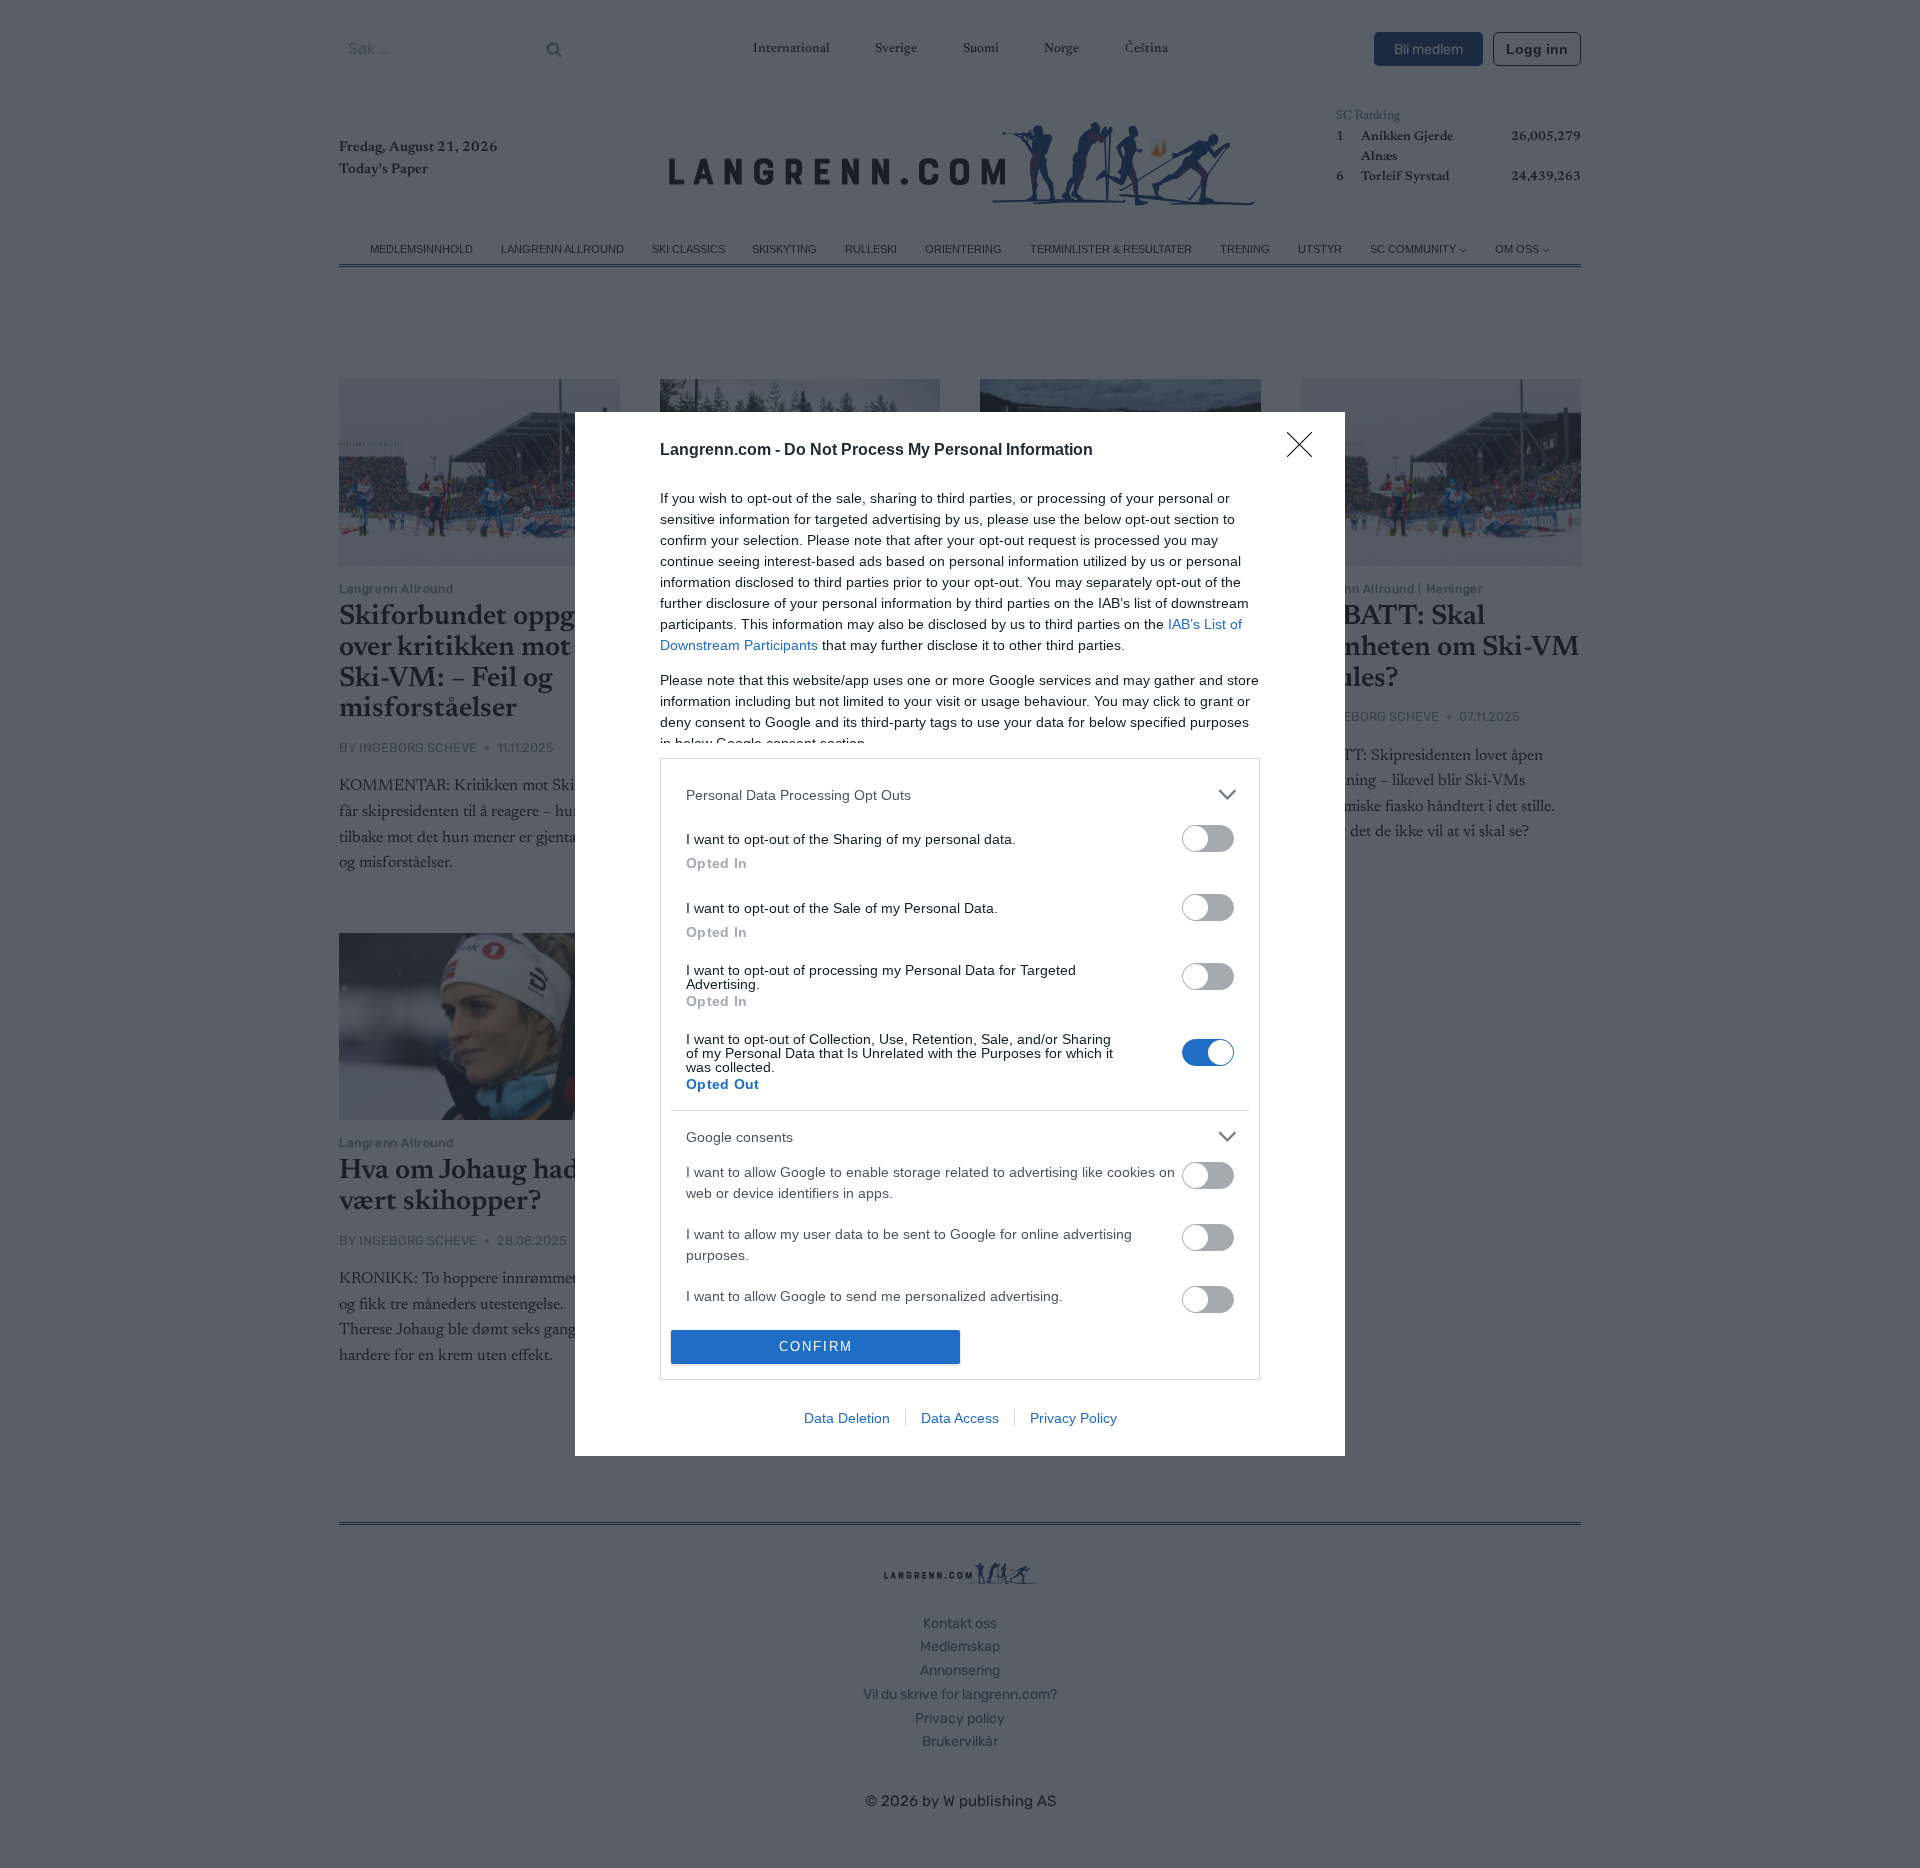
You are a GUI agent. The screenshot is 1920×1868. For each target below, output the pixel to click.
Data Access (960, 1418)
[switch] (1208, 838)
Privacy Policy (1073, 1418)
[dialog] (960, 933)
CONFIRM (816, 1346)
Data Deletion (847, 1418)
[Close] (1306, 451)
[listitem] (960, 794)
